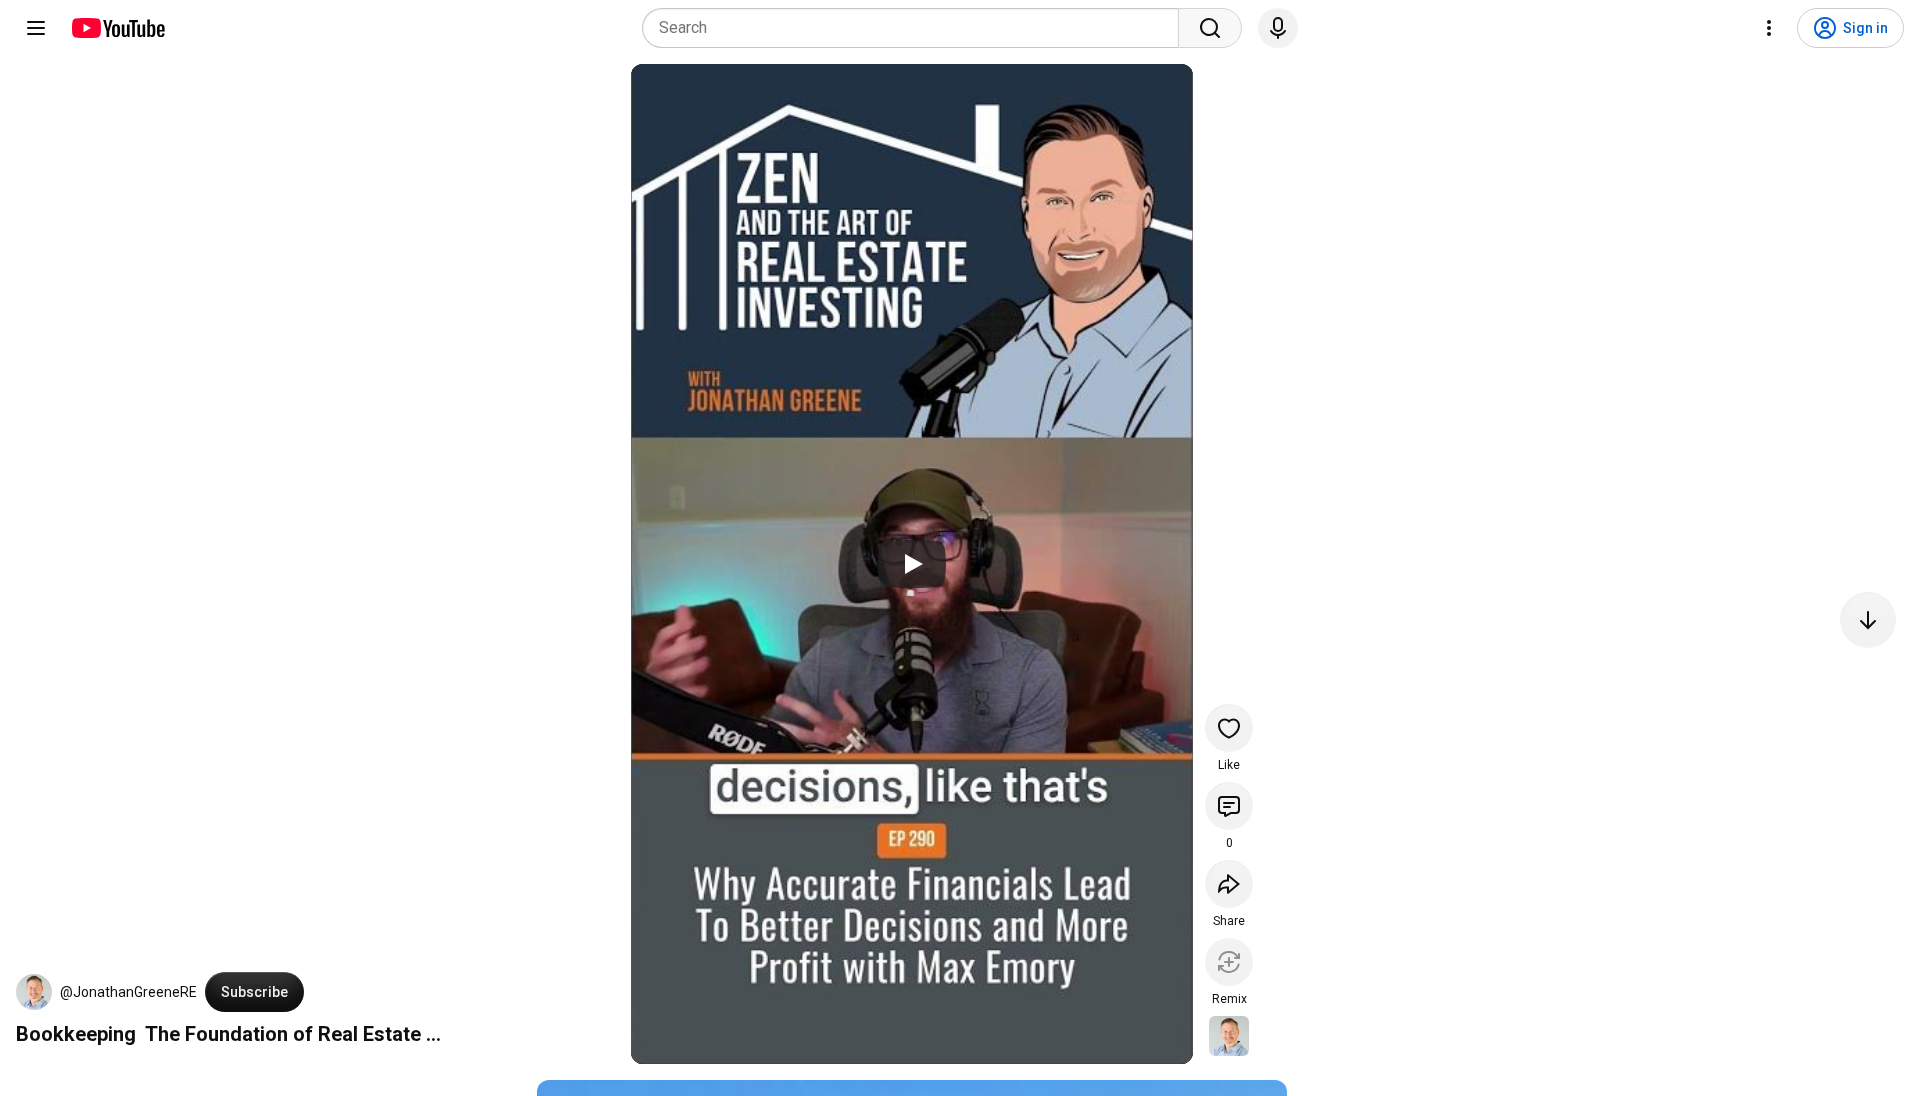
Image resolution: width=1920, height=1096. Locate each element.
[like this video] (1229, 728)
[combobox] (916, 28)
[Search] (1210, 28)
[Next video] (1868, 620)
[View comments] (1229, 806)
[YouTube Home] (117, 28)
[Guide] (36, 28)
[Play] (912, 564)
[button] (34, 992)
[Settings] (1769, 28)
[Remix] (1229, 962)
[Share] (1229, 884)
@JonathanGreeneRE (128, 992)
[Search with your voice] (1278, 28)
